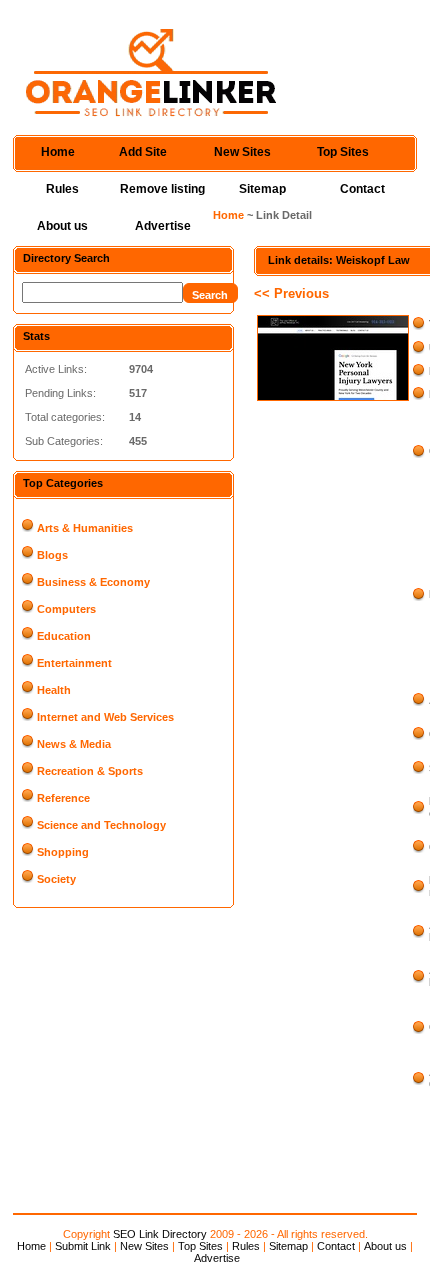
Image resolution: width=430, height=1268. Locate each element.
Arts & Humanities (85, 528)
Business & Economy (93, 582)
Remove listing (162, 189)
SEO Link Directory (160, 1234)
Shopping (63, 852)
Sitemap (262, 189)
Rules (62, 189)
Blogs (52, 555)
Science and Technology (101, 825)
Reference (63, 798)
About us (62, 226)
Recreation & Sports (90, 771)
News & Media (74, 744)
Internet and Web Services (105, 717)
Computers (66, 609)
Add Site (143, 152)
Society (56, 879)
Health (54, 690)
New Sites (242, 152)
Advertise (163, 226)
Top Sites (343, 152)
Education (64, 636)
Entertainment (74, 663)
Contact (362, 189)
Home (58, 152)
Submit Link (83, 1246)
